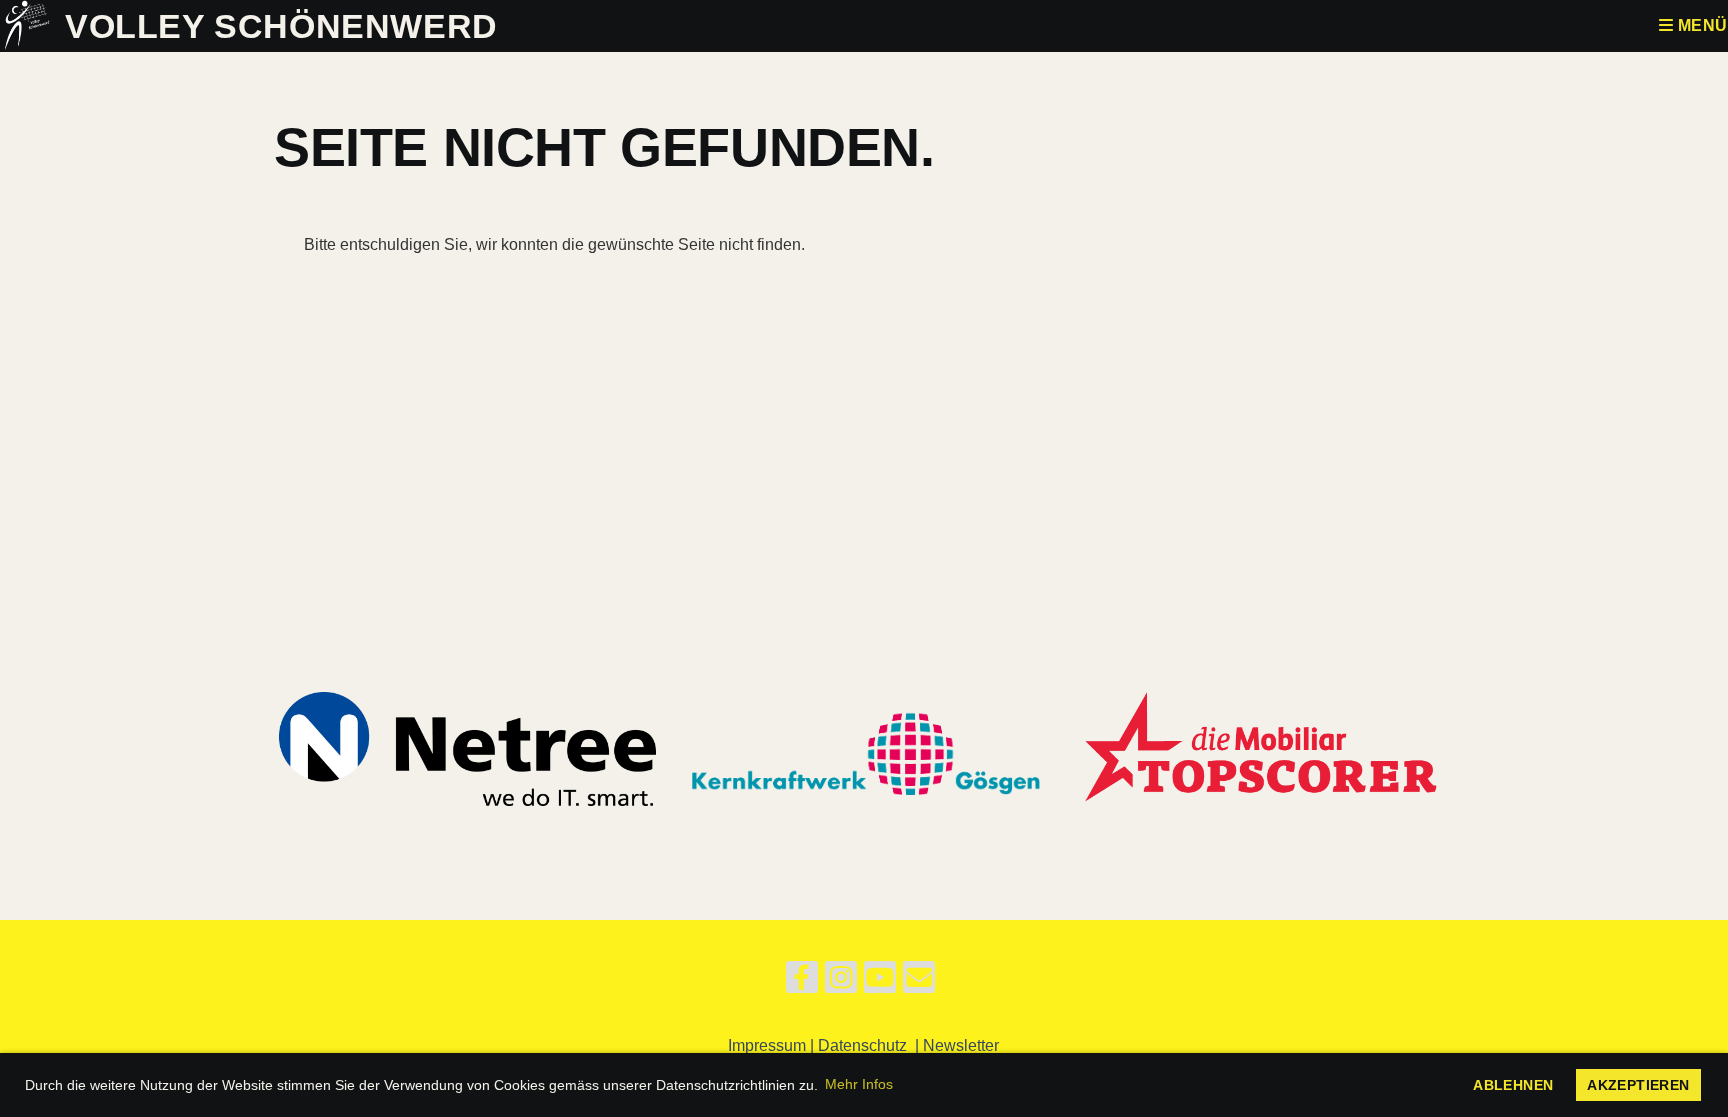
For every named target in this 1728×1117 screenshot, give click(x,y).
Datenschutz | (870, 1045)
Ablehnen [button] (1513, 1085)
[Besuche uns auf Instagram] (841, 982)
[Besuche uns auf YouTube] (880, 982)
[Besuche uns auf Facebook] (802, 982)
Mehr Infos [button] (859, 1084)
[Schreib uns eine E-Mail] (919, 982)
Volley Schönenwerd (281, 26)
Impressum (767, 1045)
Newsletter (961, 1045)
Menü (1700, 25)
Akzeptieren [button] (1638, 1085)
